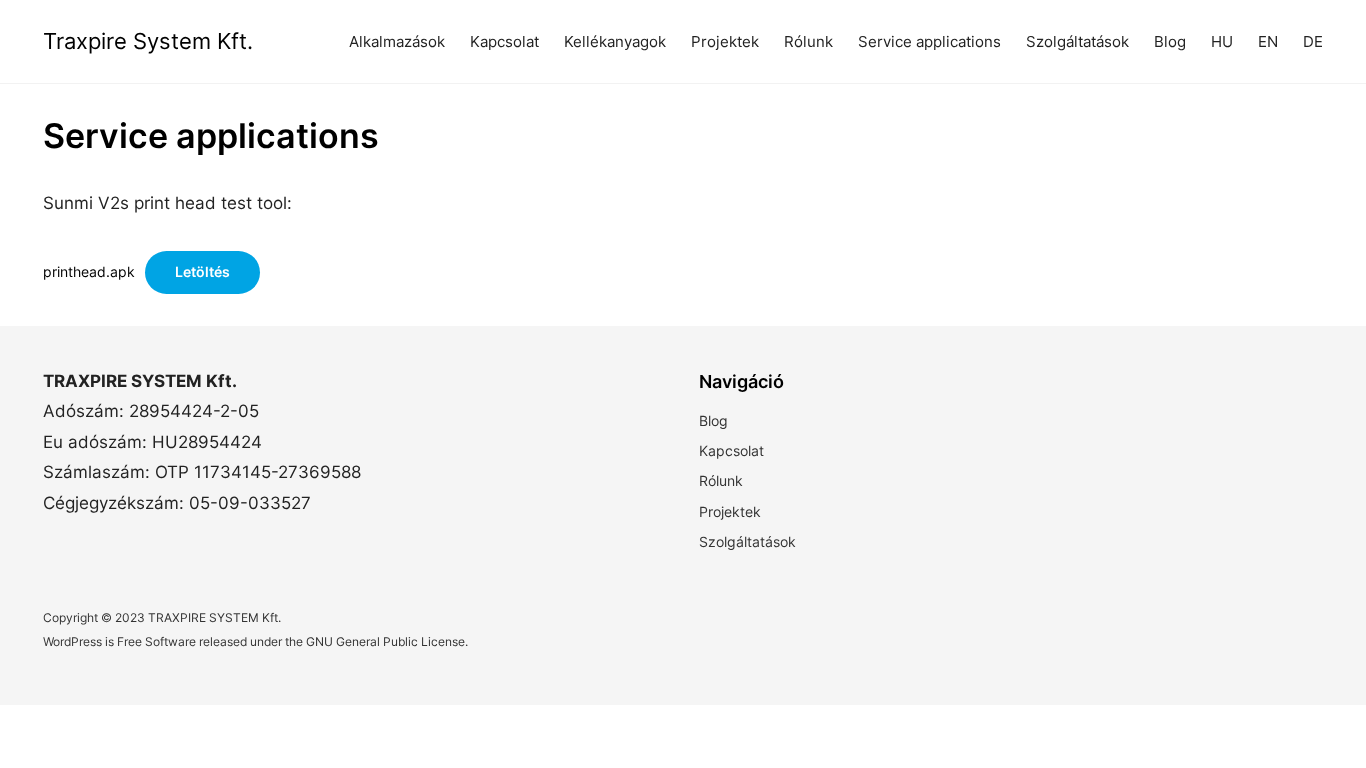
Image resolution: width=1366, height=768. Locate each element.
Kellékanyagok (615, 41)
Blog (713, 420)
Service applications (929, 41)
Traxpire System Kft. (148, 41)
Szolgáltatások (1077, 41)
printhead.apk (89, 272)
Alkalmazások (397, 41)
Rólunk (808, 41)
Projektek (725, 41)
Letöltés (202, 272)
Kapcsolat (504, 41)
